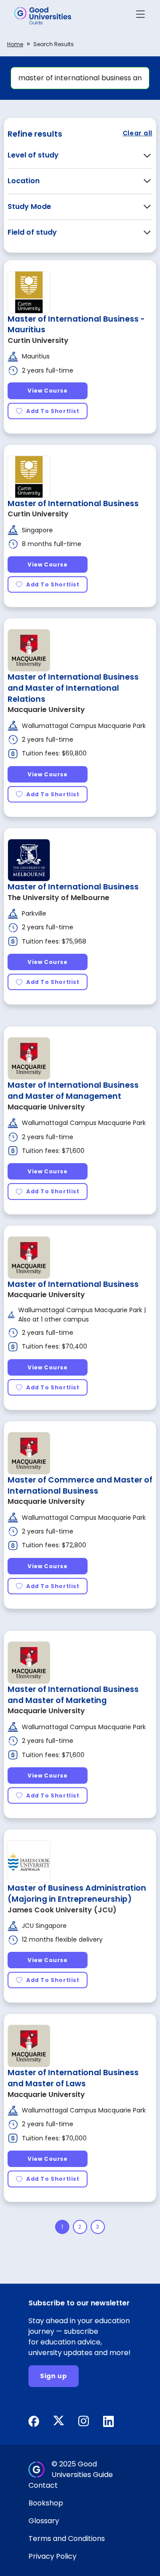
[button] (140, 16)
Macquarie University (46, 710)
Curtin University (38, 340)
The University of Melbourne (58, 898)
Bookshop (46, 2503)
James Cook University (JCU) (62, 1910)
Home (15, 44)
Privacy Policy (52, 2556)
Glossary (44, 2521)
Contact (43, 2485)
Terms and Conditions (67, 2539)
